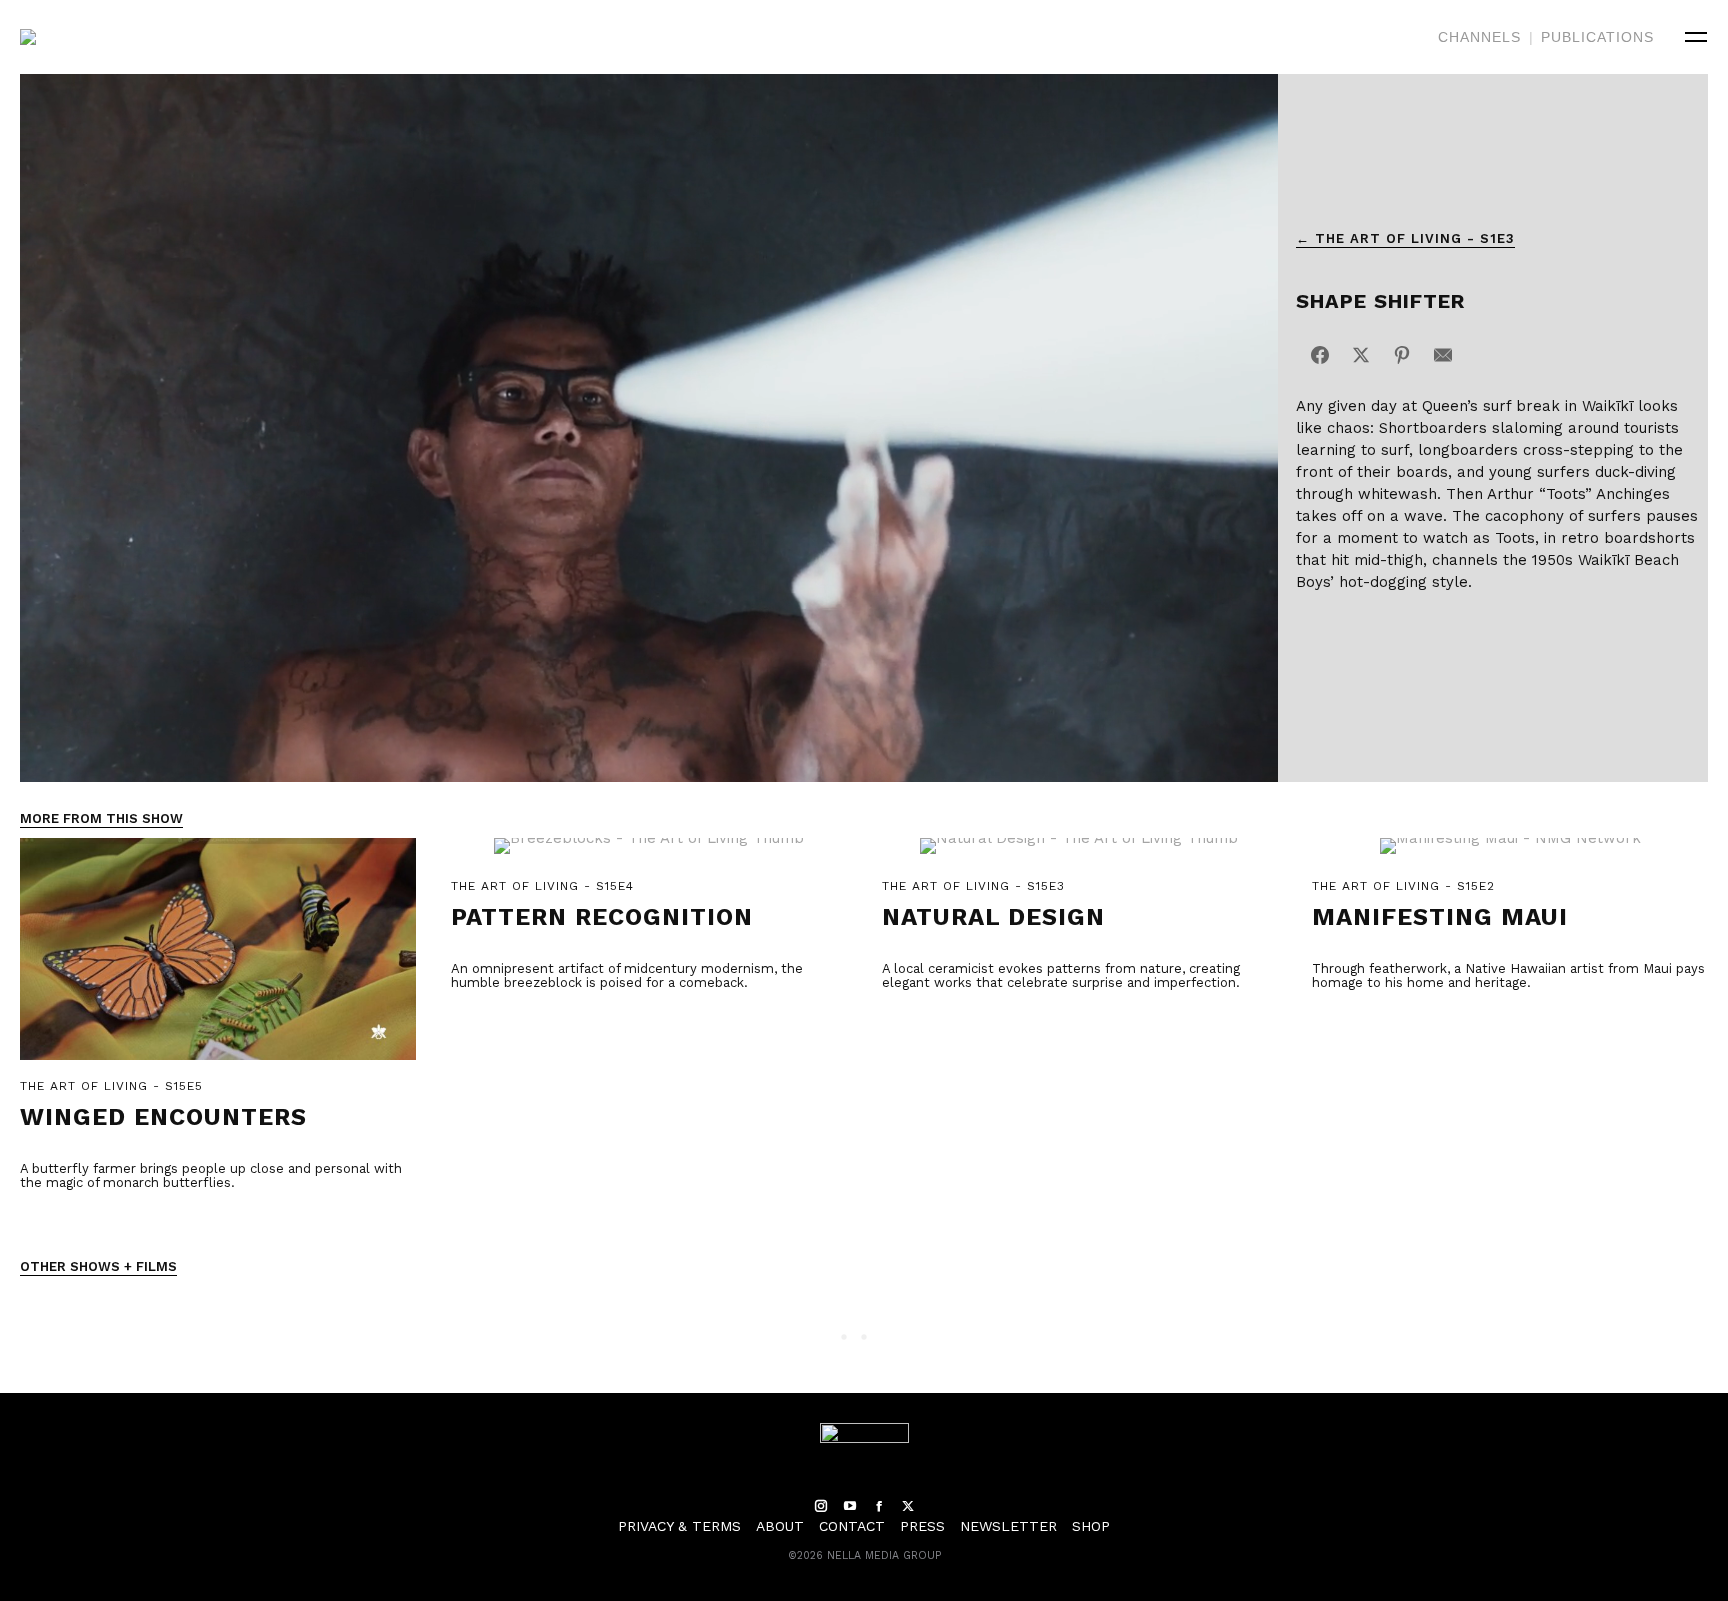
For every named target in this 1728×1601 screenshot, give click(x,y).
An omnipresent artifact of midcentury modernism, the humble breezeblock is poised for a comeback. (627, 975)
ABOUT (780, 1526)
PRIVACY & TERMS (679, 1526)
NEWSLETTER (1008, 1526)
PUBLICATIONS (1597, 37)
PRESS (922, 1526)
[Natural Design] (1080, 856)
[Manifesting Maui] (1510, 856)
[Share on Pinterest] (1402, 355)
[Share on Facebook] (1320, 355)
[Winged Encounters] (218, 957)
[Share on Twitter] (1361, 355)
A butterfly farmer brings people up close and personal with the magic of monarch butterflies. (211, 1175)
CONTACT (852, 1526)
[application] (649, 428)
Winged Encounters (163, 1117)
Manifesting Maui (1440, 917)
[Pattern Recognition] (649, 856)
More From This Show (101, 818)
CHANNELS (1479, 37)
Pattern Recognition (602, 917)
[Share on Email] (1443, 355)
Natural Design (993, 917)
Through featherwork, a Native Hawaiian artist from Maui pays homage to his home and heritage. (1508, 975)
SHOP (1091, 1526)
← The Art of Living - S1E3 (1405, 238)
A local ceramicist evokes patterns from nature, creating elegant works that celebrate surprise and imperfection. (1061, 975)
